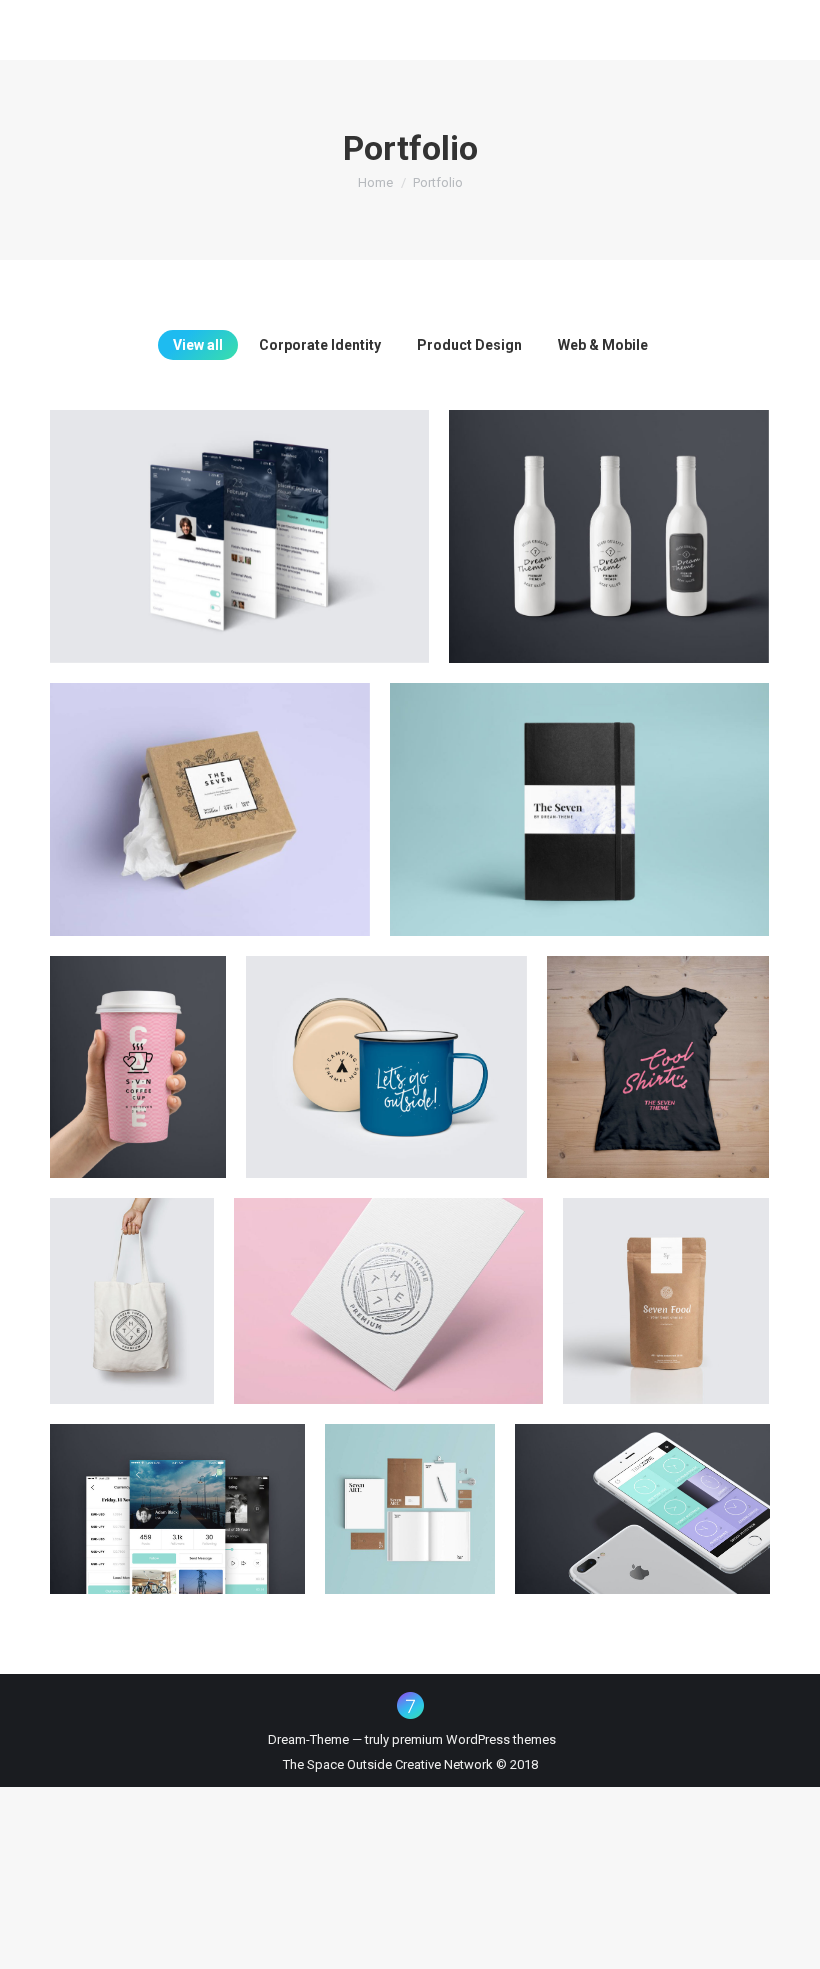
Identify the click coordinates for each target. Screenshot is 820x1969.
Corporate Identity (320, 345)
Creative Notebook (579, 792)
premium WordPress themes (474, 1739)
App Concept (178, 1492)
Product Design (469, 345)
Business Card (389, 1284)
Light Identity (410, 1492)
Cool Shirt (658, 1050)
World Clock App (643, 1492)
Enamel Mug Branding (386, 1050)
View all (198, 345)
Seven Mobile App (240, 519)
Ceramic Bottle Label (609, 519)
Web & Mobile (603, 345)
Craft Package (666, 1284)
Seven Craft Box (210, 792)
